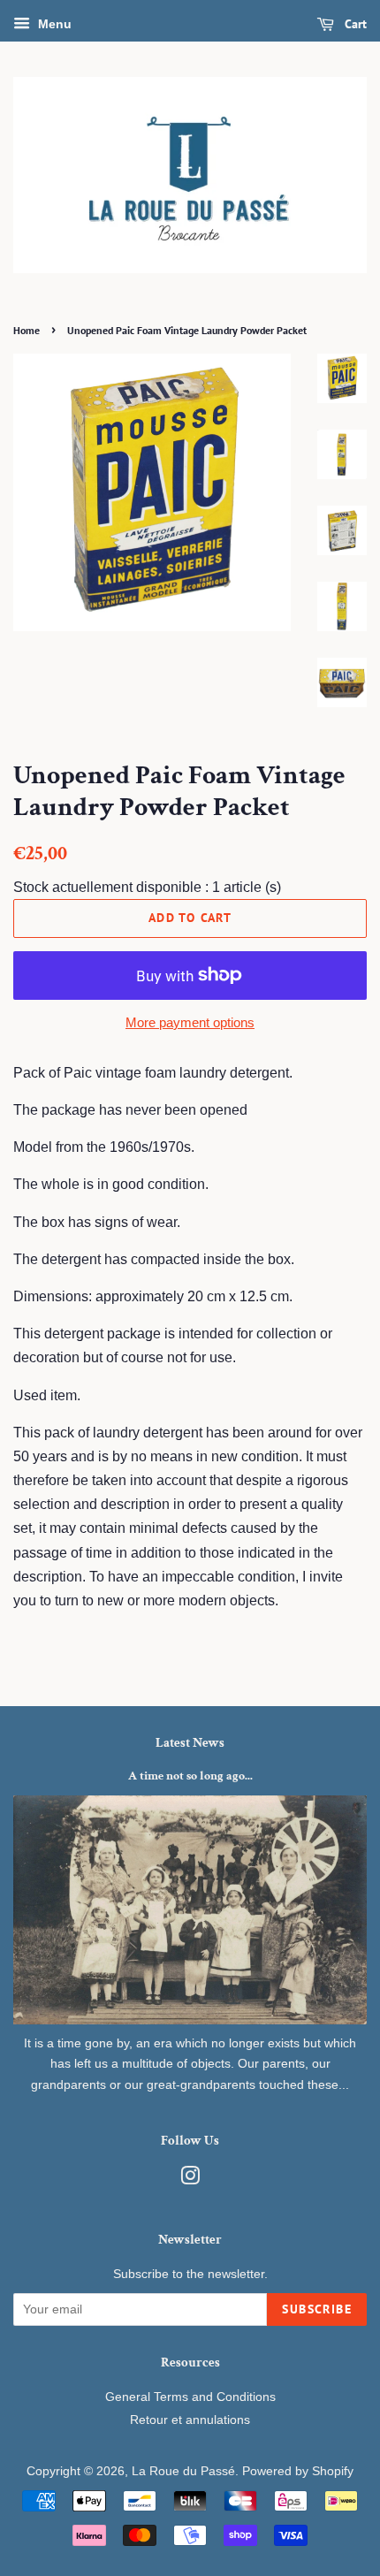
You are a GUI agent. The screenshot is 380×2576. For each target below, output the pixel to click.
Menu (53, 24)
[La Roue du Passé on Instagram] (190, 2180)
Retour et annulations (190, 2420)
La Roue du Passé (183, 2471)
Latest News (190, 1743)
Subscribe (317, 2309)
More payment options (190, 1022)
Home (27, 330)
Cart (354, 24)
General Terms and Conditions (190, 2397)
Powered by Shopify (298, 2471)
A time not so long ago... (190, 1776)
